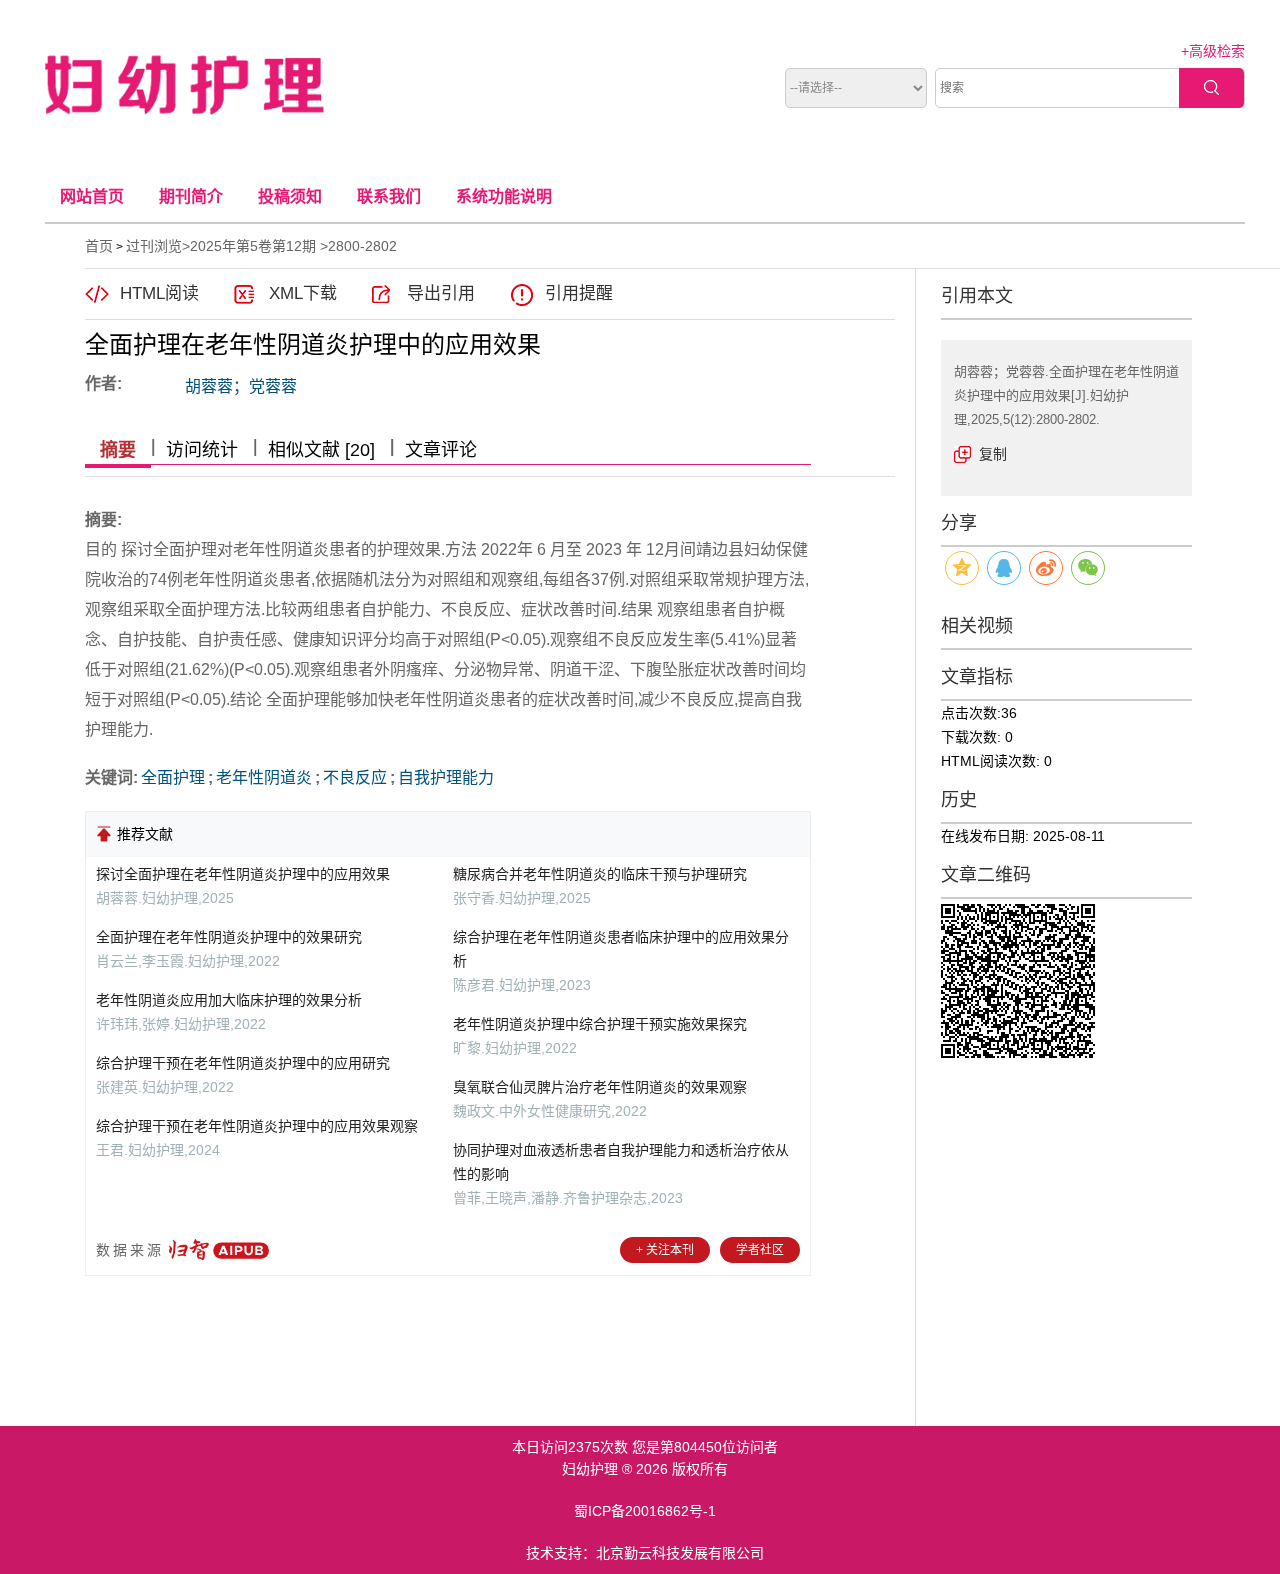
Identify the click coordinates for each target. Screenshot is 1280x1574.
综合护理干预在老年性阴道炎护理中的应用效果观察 (257, 1126)
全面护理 (173, 777)
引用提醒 (579, 293)
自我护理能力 (446, 777)
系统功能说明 (504, 196)
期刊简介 (191, 196)
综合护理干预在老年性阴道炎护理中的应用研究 (243, 1063)
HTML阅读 (159, 293)
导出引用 (441, 293)
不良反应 (355, 777)
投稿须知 (290, 196)
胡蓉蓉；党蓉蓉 (241, 386)
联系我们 (389, 196)
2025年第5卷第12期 (253, 246)
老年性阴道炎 (264, 777)
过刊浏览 (154, 246)
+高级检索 (1213, 51)
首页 (99, 246)
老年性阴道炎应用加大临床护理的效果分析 (229, 1000)
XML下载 (303, 293)
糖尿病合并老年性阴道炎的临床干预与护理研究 (600, 874)
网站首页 (92, 196)
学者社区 (760, 1250)
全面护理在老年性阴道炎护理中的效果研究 (229, 937)
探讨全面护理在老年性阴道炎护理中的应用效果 (243, 874)
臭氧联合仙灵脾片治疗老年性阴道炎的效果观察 (600, 1087)
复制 (993, 454)
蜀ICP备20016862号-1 (645, 1511)
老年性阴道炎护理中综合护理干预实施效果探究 (600, 1024)
